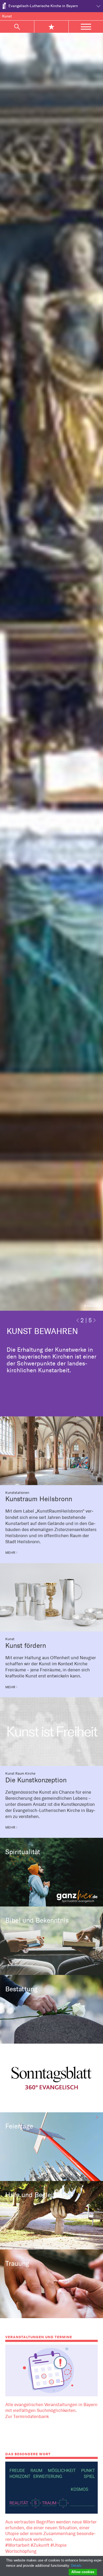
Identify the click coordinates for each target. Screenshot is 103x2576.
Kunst (7, 16)
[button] (78, 1322)
